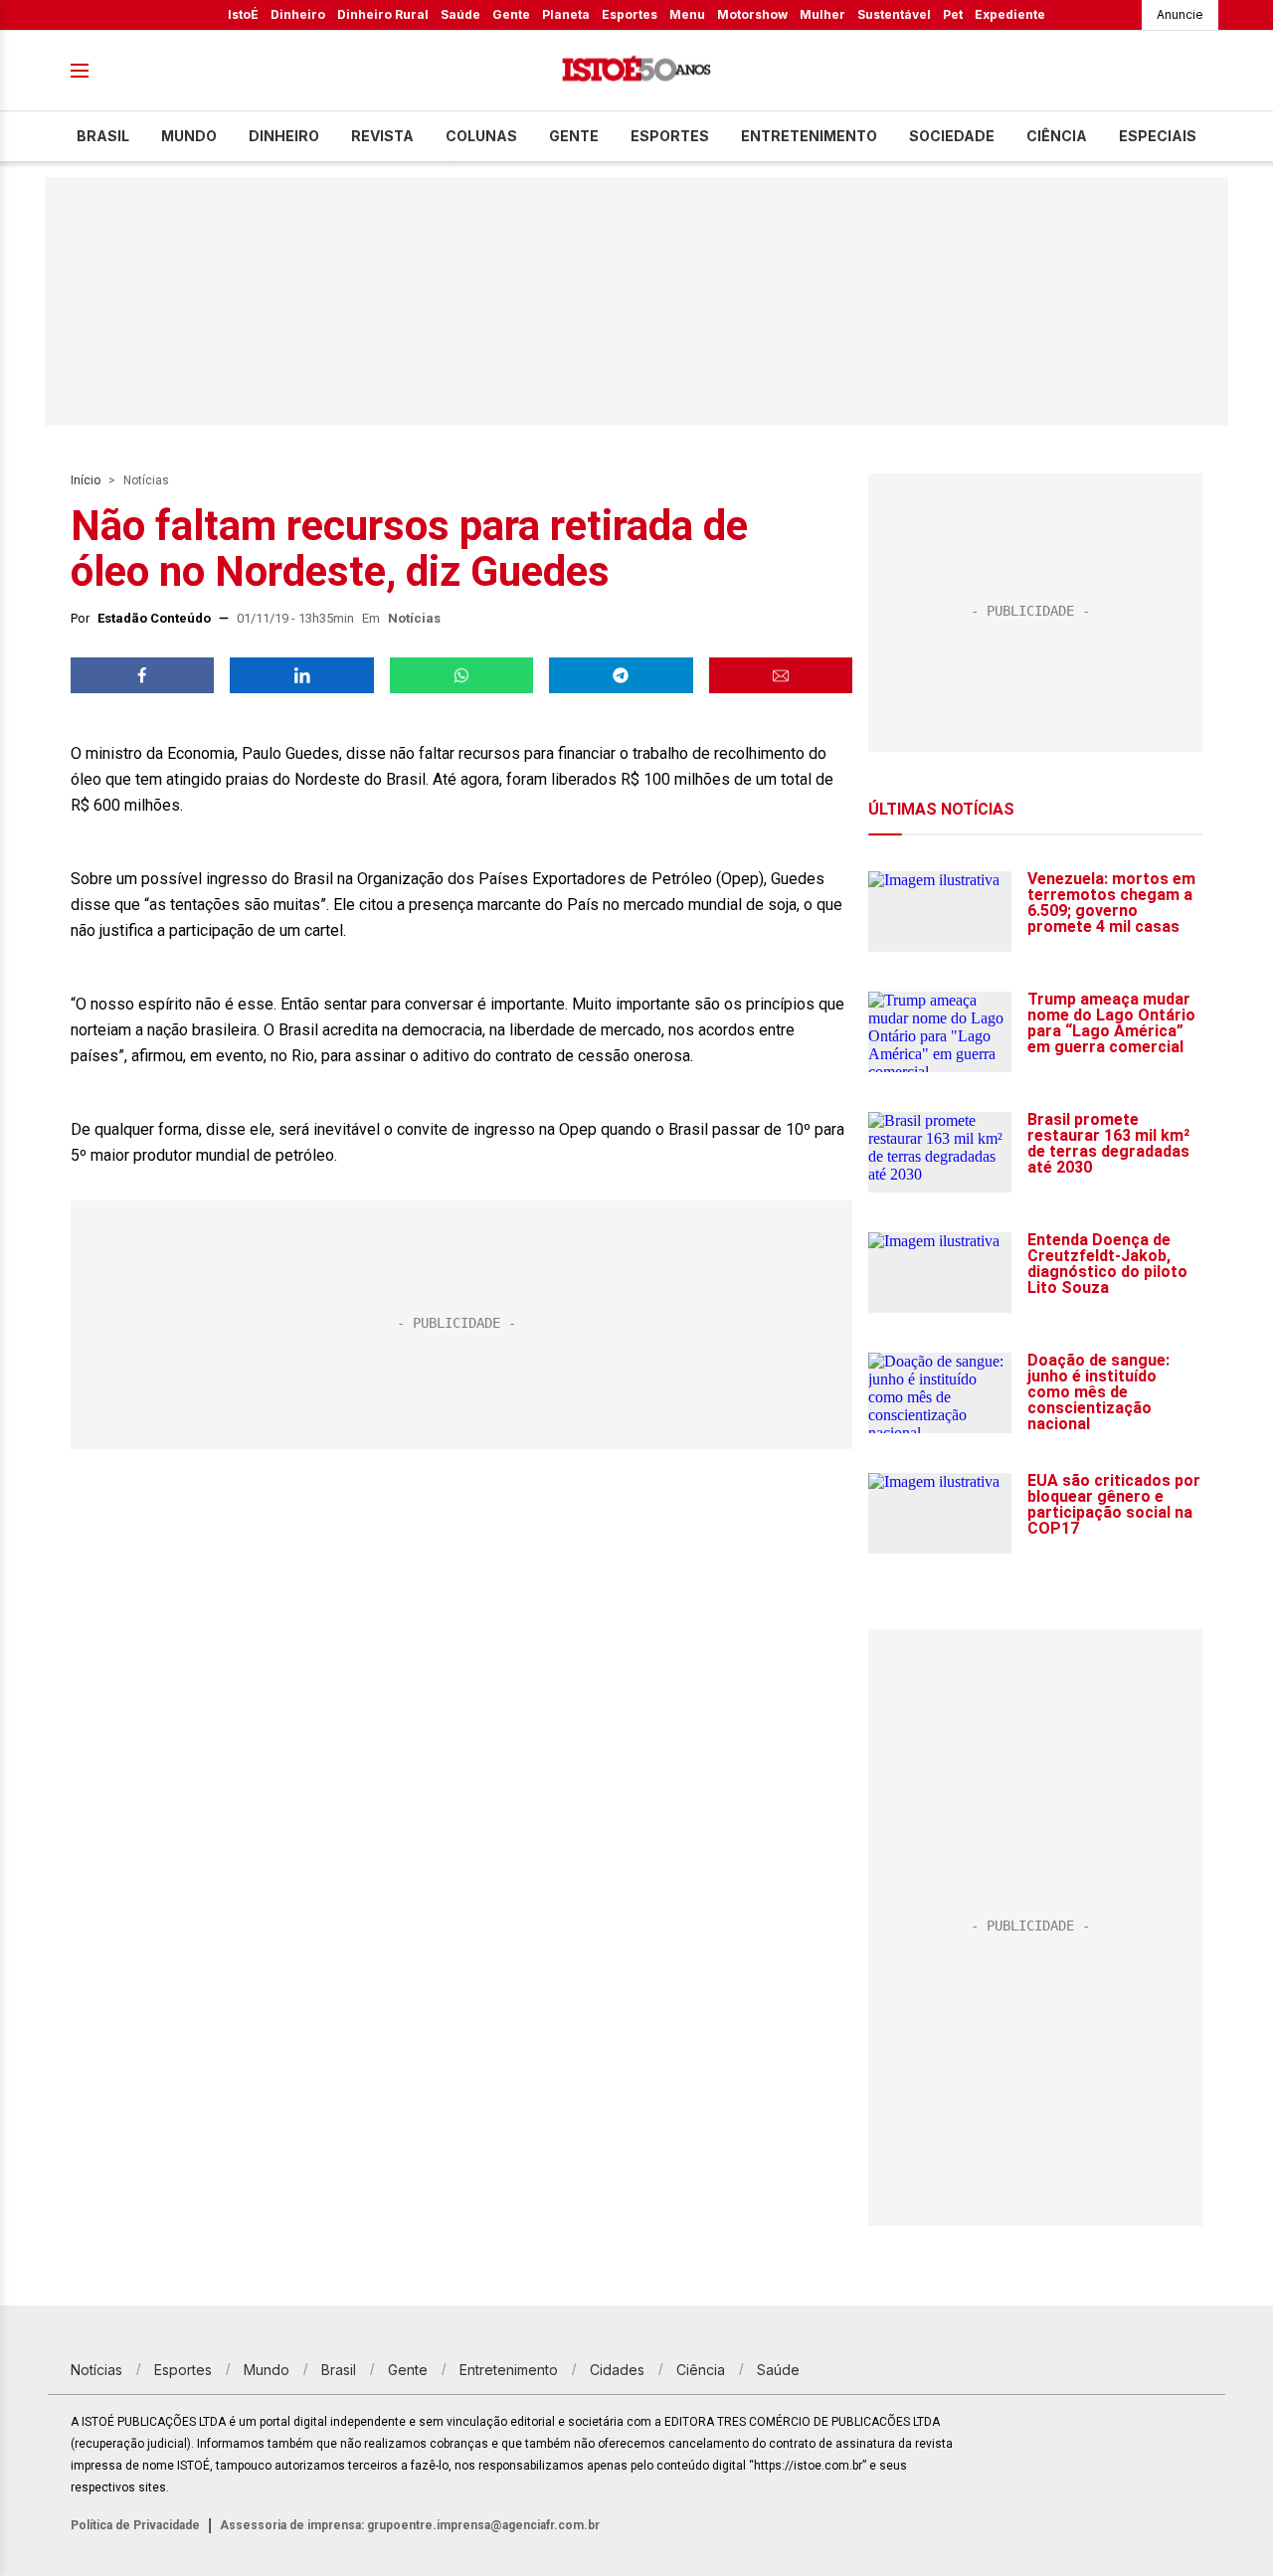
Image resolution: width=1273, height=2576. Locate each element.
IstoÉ (243, 14)
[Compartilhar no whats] (461, 675)
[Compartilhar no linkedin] (301, 675)
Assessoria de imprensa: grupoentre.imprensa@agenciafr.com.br (410, 2525)
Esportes (630, 14)
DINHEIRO (284, 136)
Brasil (103, 136)
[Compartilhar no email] (781, 675)
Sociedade (952, 136)
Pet (953, 14)
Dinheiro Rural (383, 14)
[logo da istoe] (636, 71)
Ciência (1057, 136)
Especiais (1158, 136)
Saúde (460, 14)
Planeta (566, 14)
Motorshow (752, 14)
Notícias (146, 480)
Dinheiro (298, 14)
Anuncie (1180, 14)
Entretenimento (809, 136)
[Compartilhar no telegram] (621, 675)
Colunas (481, 136)
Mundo (189, 136)
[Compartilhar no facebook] (142, 675)
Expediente (1010, 14)
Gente (511, 14)
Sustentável (894, 14)
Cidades (617, 2370)
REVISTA (382, 136)
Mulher (822, 14)
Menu (687, 14)
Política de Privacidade (135, 2525)
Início (86, 480)
